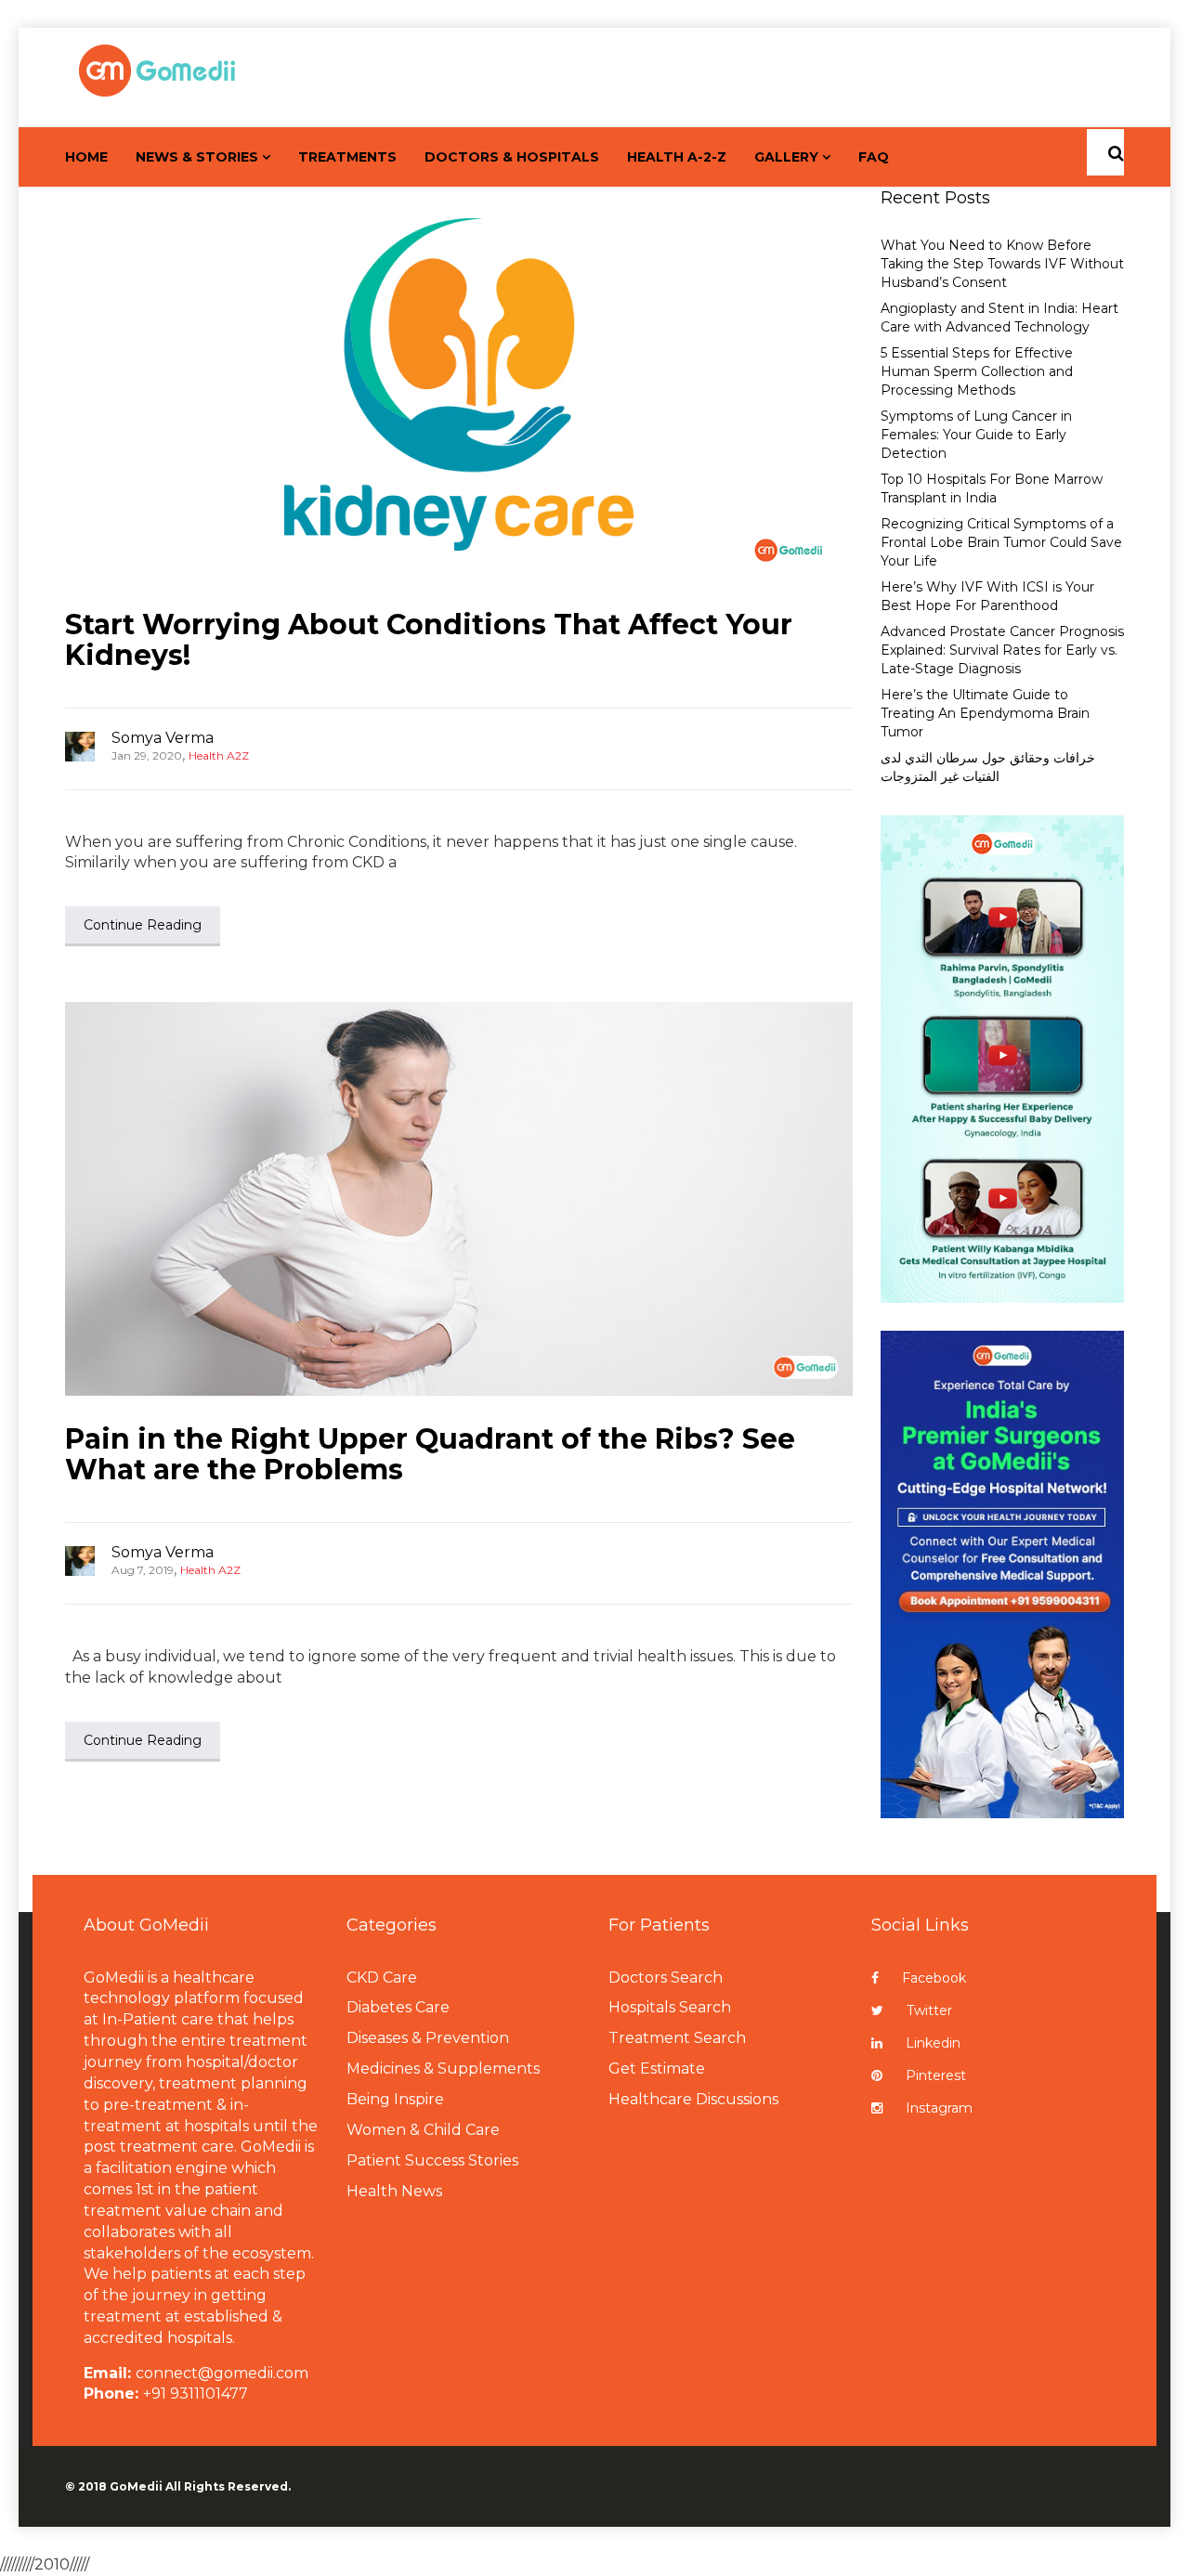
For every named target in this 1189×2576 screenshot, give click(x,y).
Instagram (939, 2108)
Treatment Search (677, 2038)
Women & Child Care (423, 2130)
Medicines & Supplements (443, 2069)
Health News (394, 2191)
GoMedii (136, 2486)
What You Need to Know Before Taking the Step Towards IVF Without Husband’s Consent (1002, 264)
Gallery (786, 157)
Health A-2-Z (677, 157)
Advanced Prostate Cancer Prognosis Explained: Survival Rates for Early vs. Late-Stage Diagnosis (1002, 650)
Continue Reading (143, 925)
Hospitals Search (670, 2007)
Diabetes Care (398, 2007)
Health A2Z (219, 755)
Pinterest (936, 2075)
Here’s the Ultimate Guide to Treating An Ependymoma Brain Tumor (985, 713)
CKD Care (382, 1978)
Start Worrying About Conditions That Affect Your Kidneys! (429, 640)
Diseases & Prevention (428, 2038)
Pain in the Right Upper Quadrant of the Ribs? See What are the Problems (430, 1454)
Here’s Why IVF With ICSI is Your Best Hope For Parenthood (987, 596)
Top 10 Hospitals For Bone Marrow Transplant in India (992, 488)
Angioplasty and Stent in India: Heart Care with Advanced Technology (1000, 318)
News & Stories (197, 157)
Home (86, 157)
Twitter (929, 2010)
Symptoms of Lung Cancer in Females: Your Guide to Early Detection (976, 435)
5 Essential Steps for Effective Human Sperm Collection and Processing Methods (977, 371)
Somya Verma (163, 738)
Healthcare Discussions (693, 2099)
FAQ (874, 157)
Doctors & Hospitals (512, 157)
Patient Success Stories (432, 2160)
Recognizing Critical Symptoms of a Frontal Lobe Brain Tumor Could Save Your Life (1001, 542)
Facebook (934, 1978)
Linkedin (933, 2043)
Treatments (347, 157)
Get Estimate (657, 2069)
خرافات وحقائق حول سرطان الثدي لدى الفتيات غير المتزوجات (988, 767)
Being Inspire (395, 2099)
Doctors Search (666, 1978)
